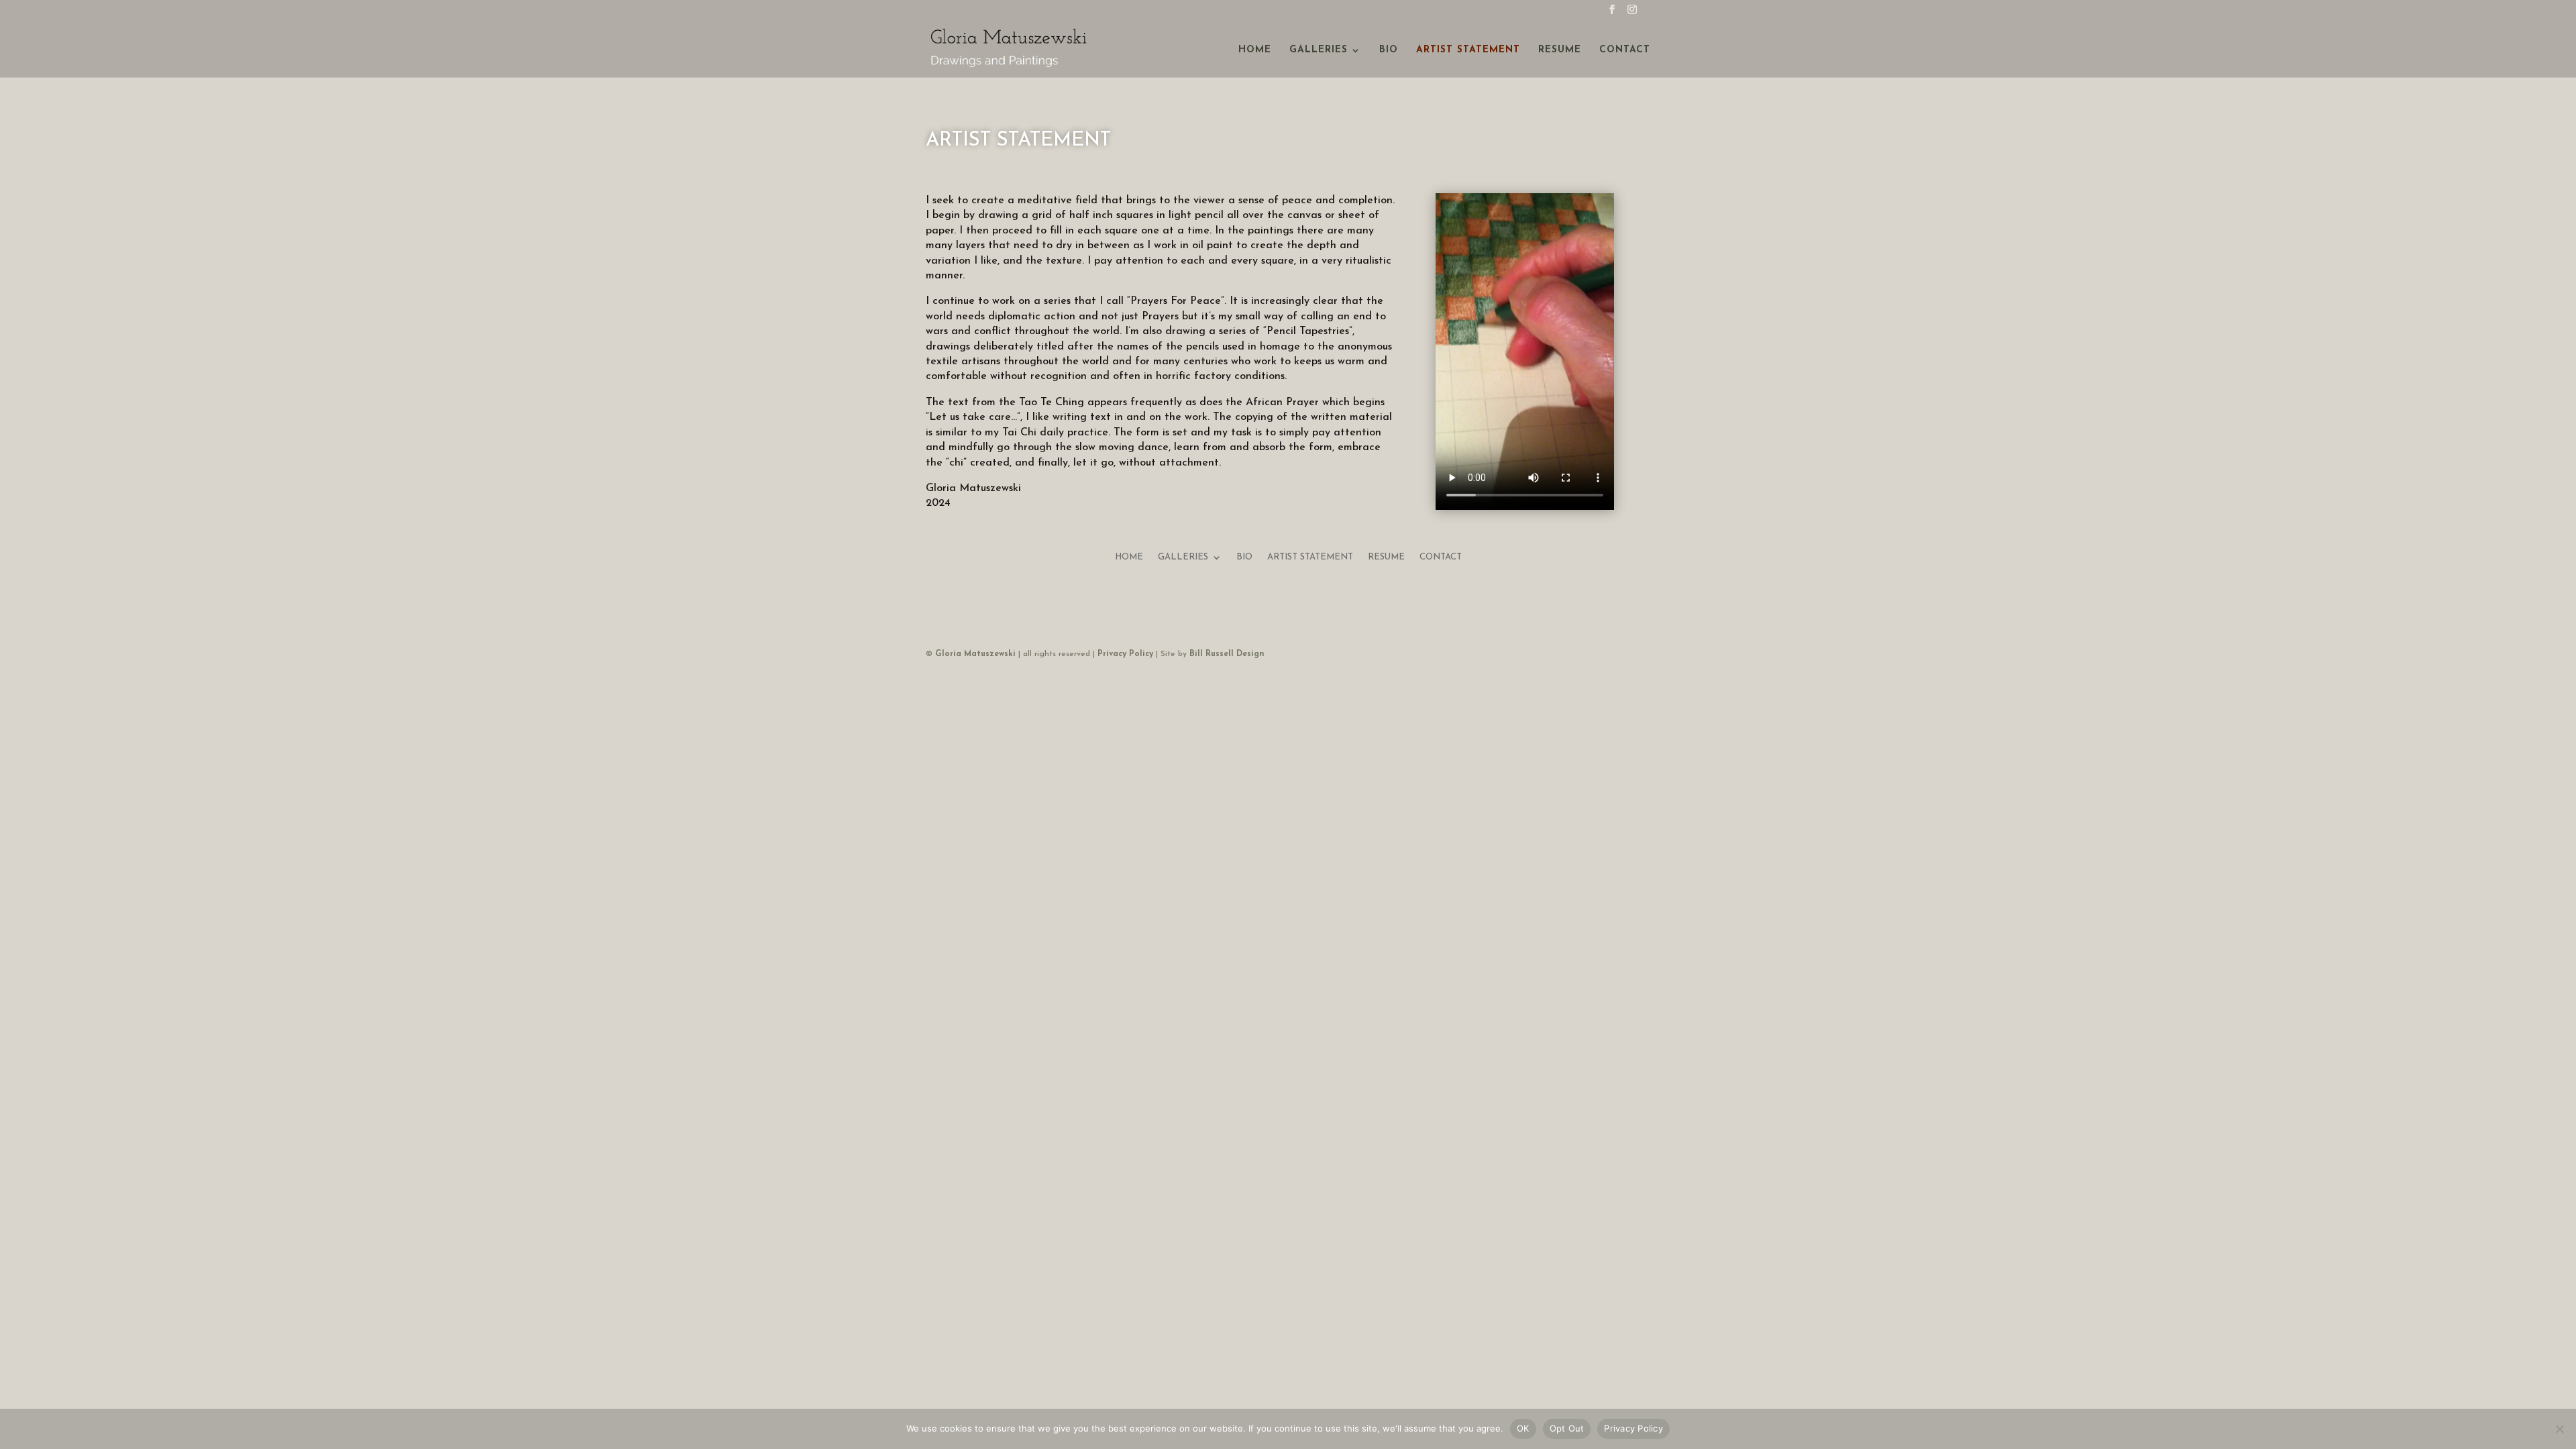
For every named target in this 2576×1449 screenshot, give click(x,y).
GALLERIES (1319, 50)
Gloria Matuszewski (975, 654)
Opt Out (1567, 1428)
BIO (1389, 50)
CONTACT (1625, 50)
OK (1523, 1428)
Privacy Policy (1125, 654)
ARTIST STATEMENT (1468, 50)
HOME (1255, 50)
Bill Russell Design (1227, 654)
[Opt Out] (2559, 1429)
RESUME (1560, 50)
